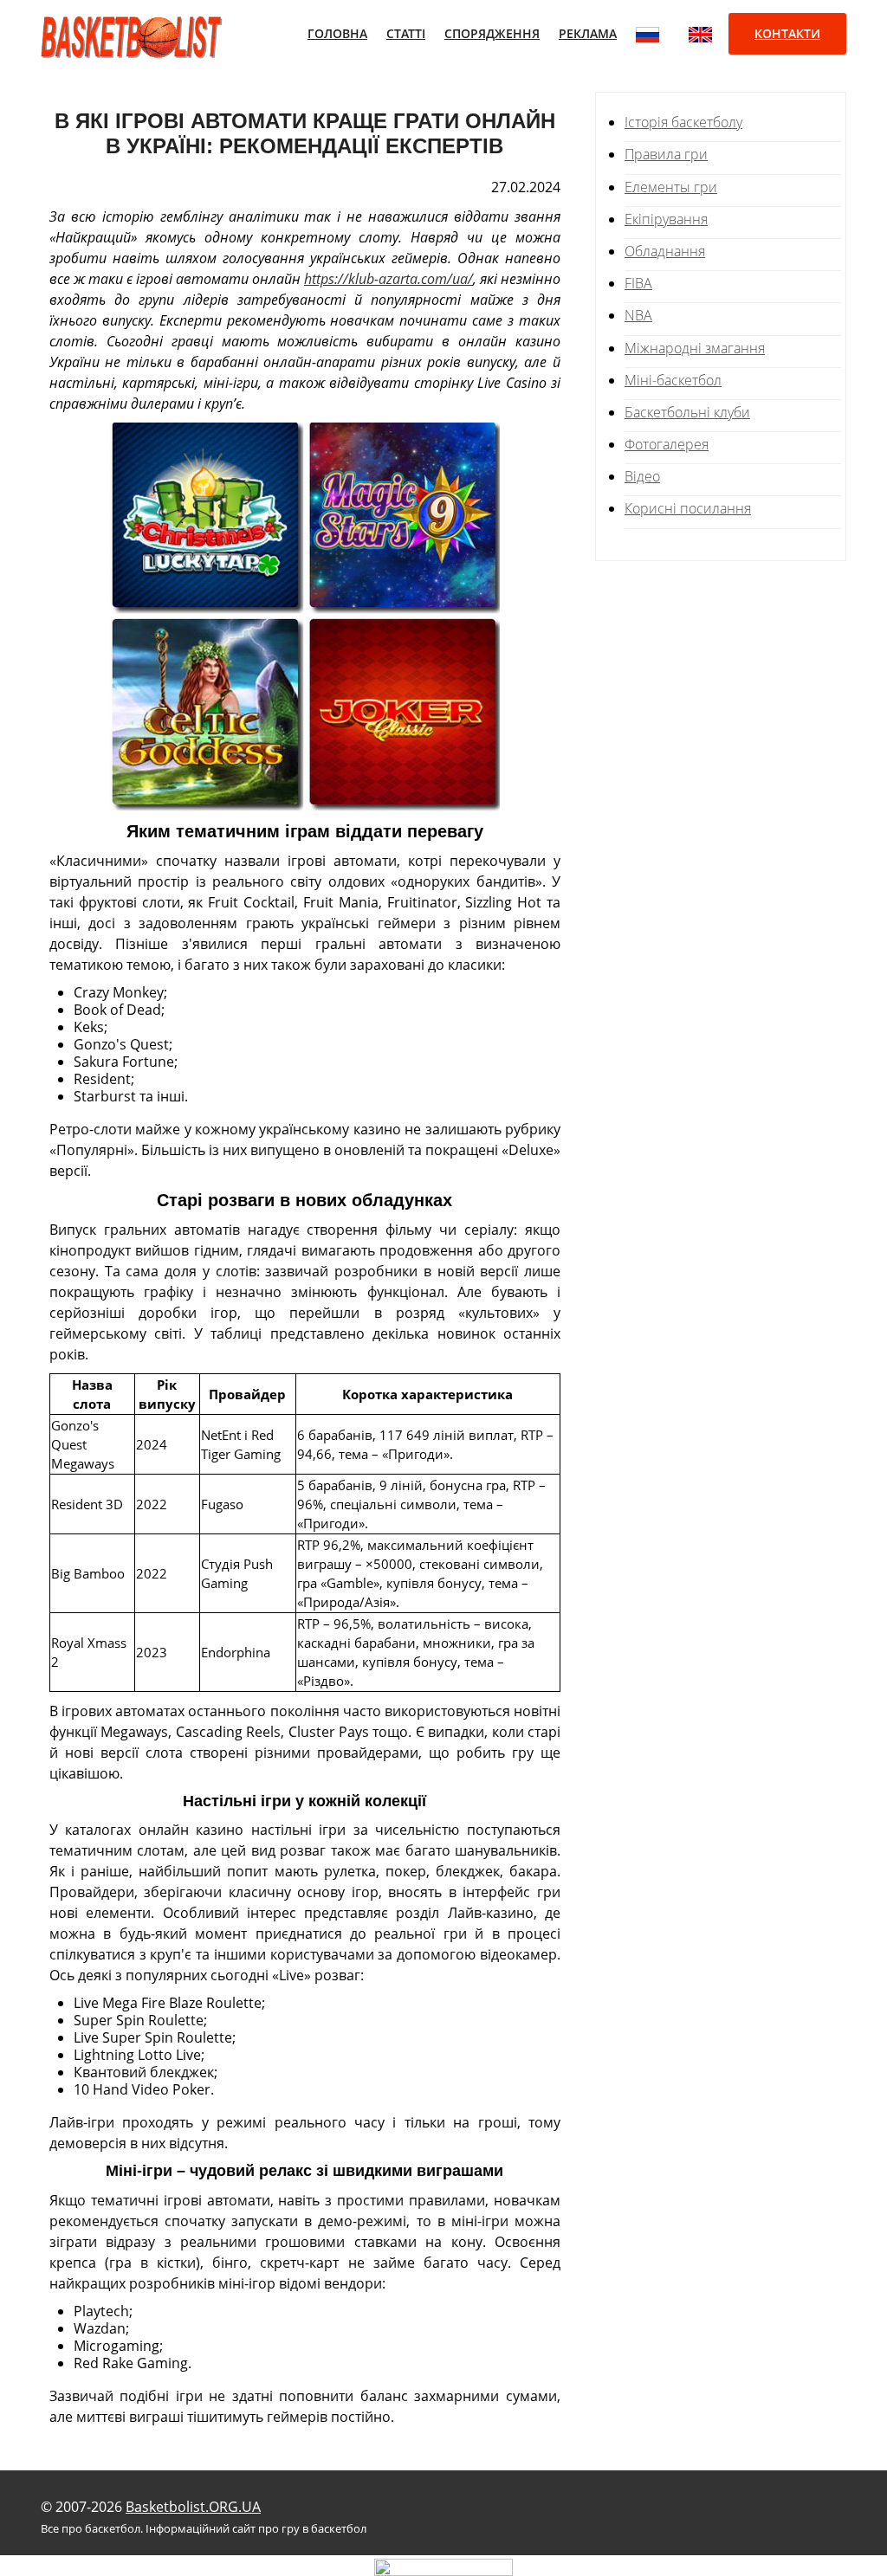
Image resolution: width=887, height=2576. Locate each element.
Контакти (787, 33)
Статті (406, 33)
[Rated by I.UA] (443, 2566)
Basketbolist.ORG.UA (193, 2507)
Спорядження (492, 33)
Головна (337, 33)
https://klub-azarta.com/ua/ (388, 279)
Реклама (588, 33)
